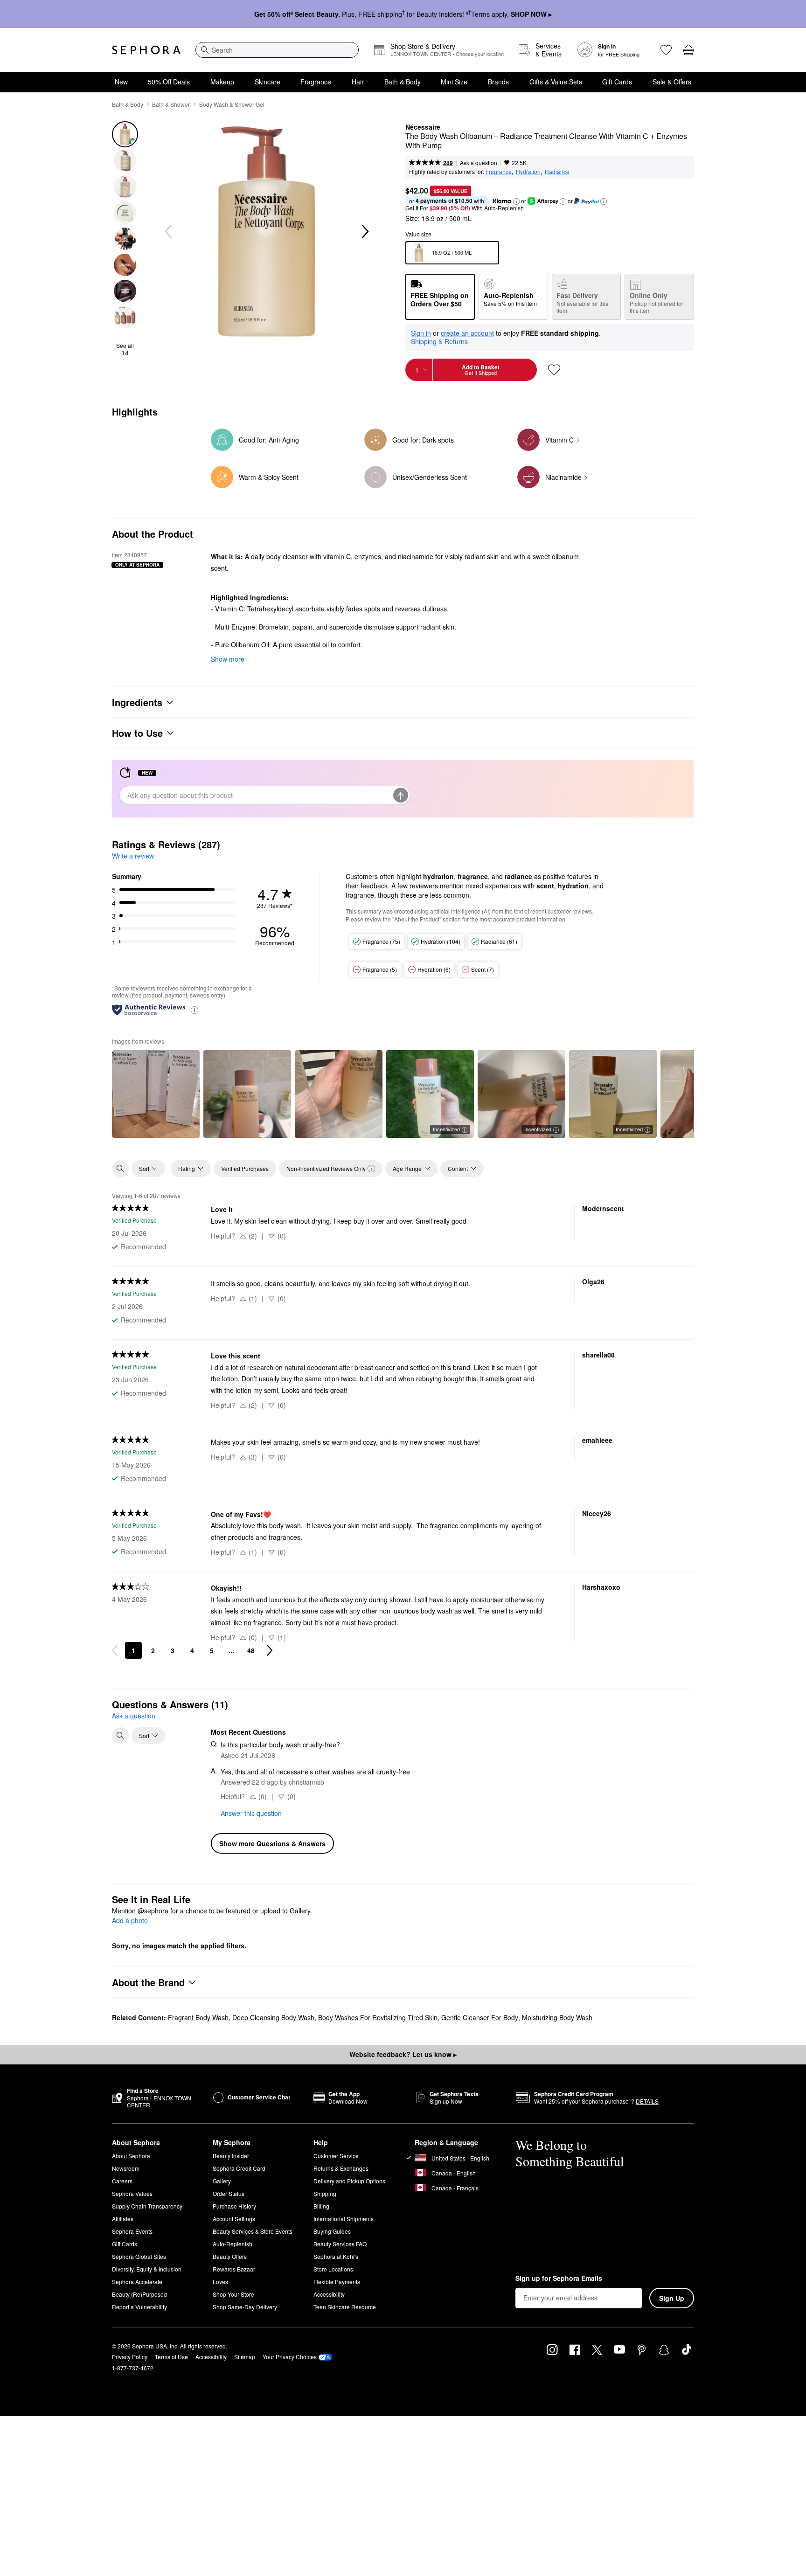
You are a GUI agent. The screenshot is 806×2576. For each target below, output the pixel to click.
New (121, 82)
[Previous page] (115, 1650)
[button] (516, 201)
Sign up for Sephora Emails (559, 2278)
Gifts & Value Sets (556, 82)
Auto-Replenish (233, 2244)
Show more (228, 659)
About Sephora (131, 2156)
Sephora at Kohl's (336, 2256)
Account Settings (234, 2219)
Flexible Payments (337, 2282)
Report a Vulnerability (139, 2307)
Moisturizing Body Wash (557, 2017)
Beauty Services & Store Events (253, 2231)
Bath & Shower (171, 104)
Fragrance (316, 82)
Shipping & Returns (439, 341)
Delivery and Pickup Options (349, 2181)
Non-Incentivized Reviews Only (326, 1168)
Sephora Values (132, 2193)
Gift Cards (617, 82)
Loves (220, 2282)
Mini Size (454, 82)
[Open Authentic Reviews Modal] (195, 1009)
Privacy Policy (130, 2357)
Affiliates (123, 2219)
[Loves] (666, 50)
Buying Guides (332, 2231)
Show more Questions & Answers (272, 1843)
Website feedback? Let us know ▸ (403, 2054)
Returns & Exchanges (341, 2168)
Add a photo (130, 1921)
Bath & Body (403, 82)
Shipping (325, 2193)
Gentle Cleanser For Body (480, 2017)
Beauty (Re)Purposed (139, 2294)
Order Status (229, 2193)
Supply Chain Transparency (147, 2206)
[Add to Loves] (554, 370)
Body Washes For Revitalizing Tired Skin (378, 2017)
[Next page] (270, 1650)
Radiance (557, 171)
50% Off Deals (169, 82)
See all (125, 349)
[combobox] (277, 50)
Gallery (222, 2181)
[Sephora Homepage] (146, 50)
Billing (321, 2206)
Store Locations (333, 2269)
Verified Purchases (245, 1168)
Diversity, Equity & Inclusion (147, 2269)
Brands (498, 82)
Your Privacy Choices (290, 2357)
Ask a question (479, 163)
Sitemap (245, 2357)
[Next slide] (364, 232)
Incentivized (446, 1129)
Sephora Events (132, 2231)
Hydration (528, 171)
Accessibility (329, 2294)
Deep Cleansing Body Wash (273, 2017)
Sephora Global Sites (139, 2256)
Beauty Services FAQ (340, 2244)
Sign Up (672, 2298)
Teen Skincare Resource (345, 2307)
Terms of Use (171, 2357)
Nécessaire (423, 127)
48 (251, 1650)
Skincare (268, 82)
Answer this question (251, 1813)
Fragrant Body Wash (198, 2017)
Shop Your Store (233, 2294)
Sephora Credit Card (239, 2168)
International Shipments (344, 2219)
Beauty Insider (231, 2156)
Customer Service (336, 2156)
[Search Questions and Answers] (120, 1736)
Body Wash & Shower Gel (232, 104)
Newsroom (126, 2168)
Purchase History (234, 2206)
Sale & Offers (672, 82)
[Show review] (156, 1094)
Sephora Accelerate (137, 2282)
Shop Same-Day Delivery (245, 2307)
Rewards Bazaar (234, 2269)
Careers (122, 2181)
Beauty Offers (230, 2256)
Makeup (222, 82)
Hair (358, 82)
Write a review (133, 856)
